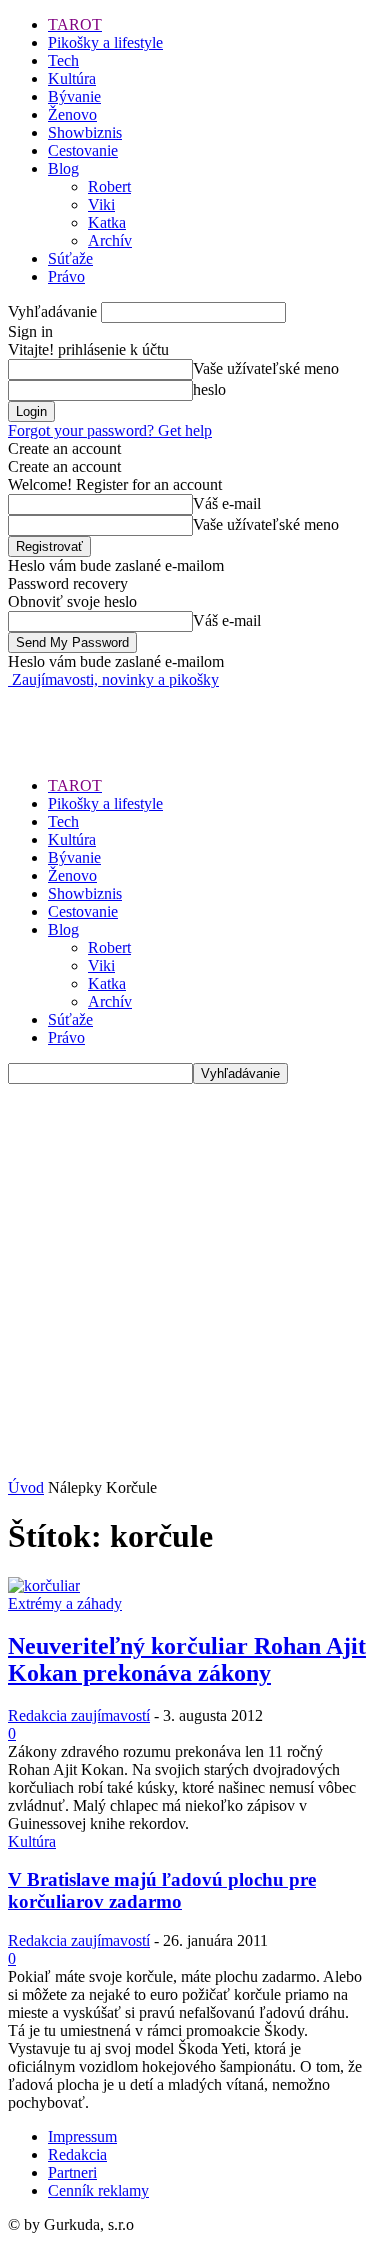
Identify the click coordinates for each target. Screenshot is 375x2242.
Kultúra (72, 78)
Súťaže (70, 258)
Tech (63, 60)
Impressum (82, 2136)
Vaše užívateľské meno (266, 368)
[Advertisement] (168, 714)
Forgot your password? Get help (110, 430)
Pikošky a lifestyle (105, 42)
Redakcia (77, 2154)
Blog (63, 168)
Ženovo (72, 114)
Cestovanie (83, 150)
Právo (66, 276)
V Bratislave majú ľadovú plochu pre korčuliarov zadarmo (162, 1890)
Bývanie (74, 96)
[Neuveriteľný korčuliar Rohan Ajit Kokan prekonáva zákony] (44, 1585)
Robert (109, 186)
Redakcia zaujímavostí (79, 1715)
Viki (101, 204)
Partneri (72, 2172)
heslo (209, 389)
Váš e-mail (227, 503)
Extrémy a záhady (65, 1603)
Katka (107, 222)
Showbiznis (85, 132)
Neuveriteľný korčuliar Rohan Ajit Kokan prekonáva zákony (187, 1659)
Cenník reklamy (98, 2190)
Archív (110, 240)
